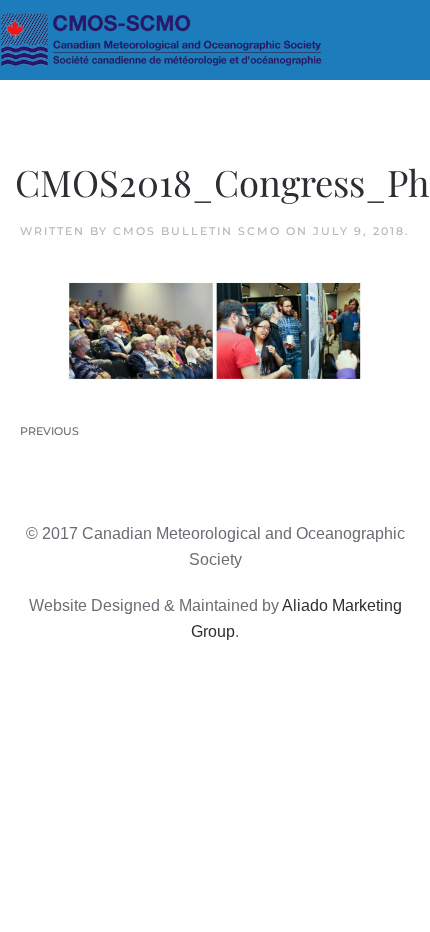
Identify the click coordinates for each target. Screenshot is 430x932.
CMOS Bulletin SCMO (197, 231)
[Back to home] (215, 40)
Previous (49, 431)
